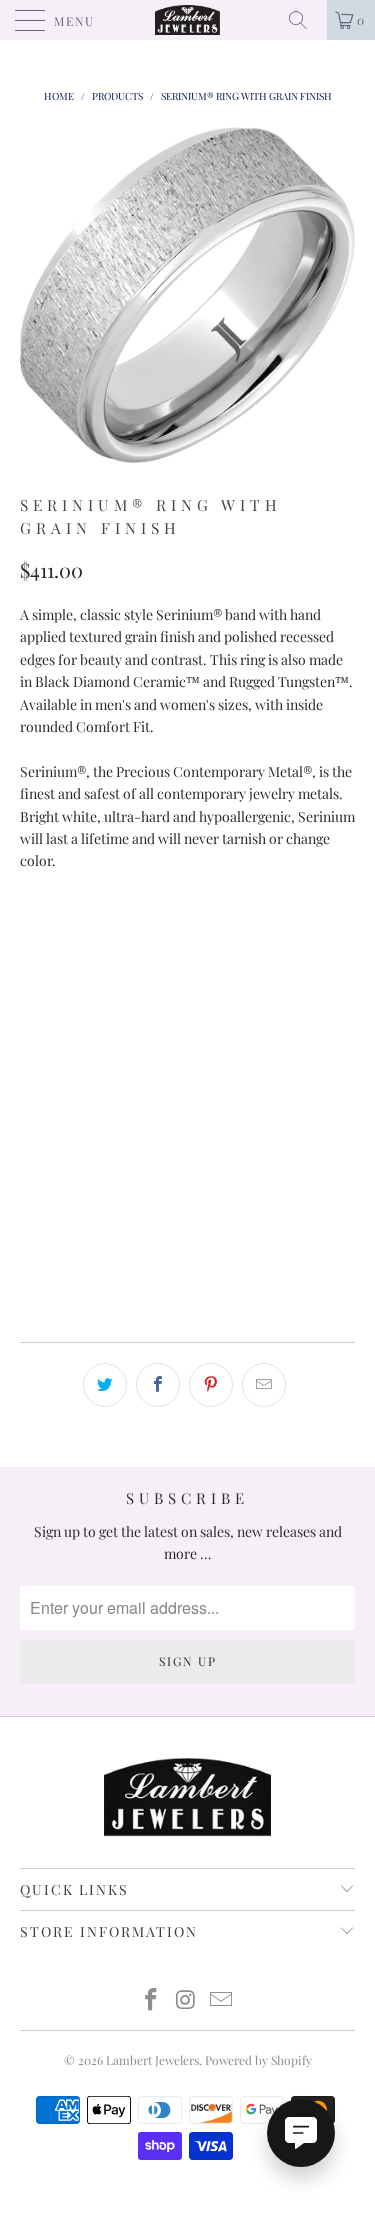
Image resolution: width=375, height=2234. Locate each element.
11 (41, 1037)
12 (141, 1037)
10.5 (292, 987)
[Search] (305, 20)
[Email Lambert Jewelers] (221, 2000)
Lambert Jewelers (152, 2060)
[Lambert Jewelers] (188, 20)
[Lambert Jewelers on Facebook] (152, 2000)
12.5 (192, 1037)
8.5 (91, 987)
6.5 (191, 937)
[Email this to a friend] (264, 1385)
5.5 (91, 937)
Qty (33, 1091)
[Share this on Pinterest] (211, 1385)
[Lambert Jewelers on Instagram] (187, 2000)
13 (243, 1037)
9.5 (191, 987)
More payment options (188, 1290)
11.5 (91, 1037)
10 (241, 987)
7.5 (291, 937)
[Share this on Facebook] (158, 1385)
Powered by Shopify (258, 2060)
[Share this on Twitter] (105, 1385)
